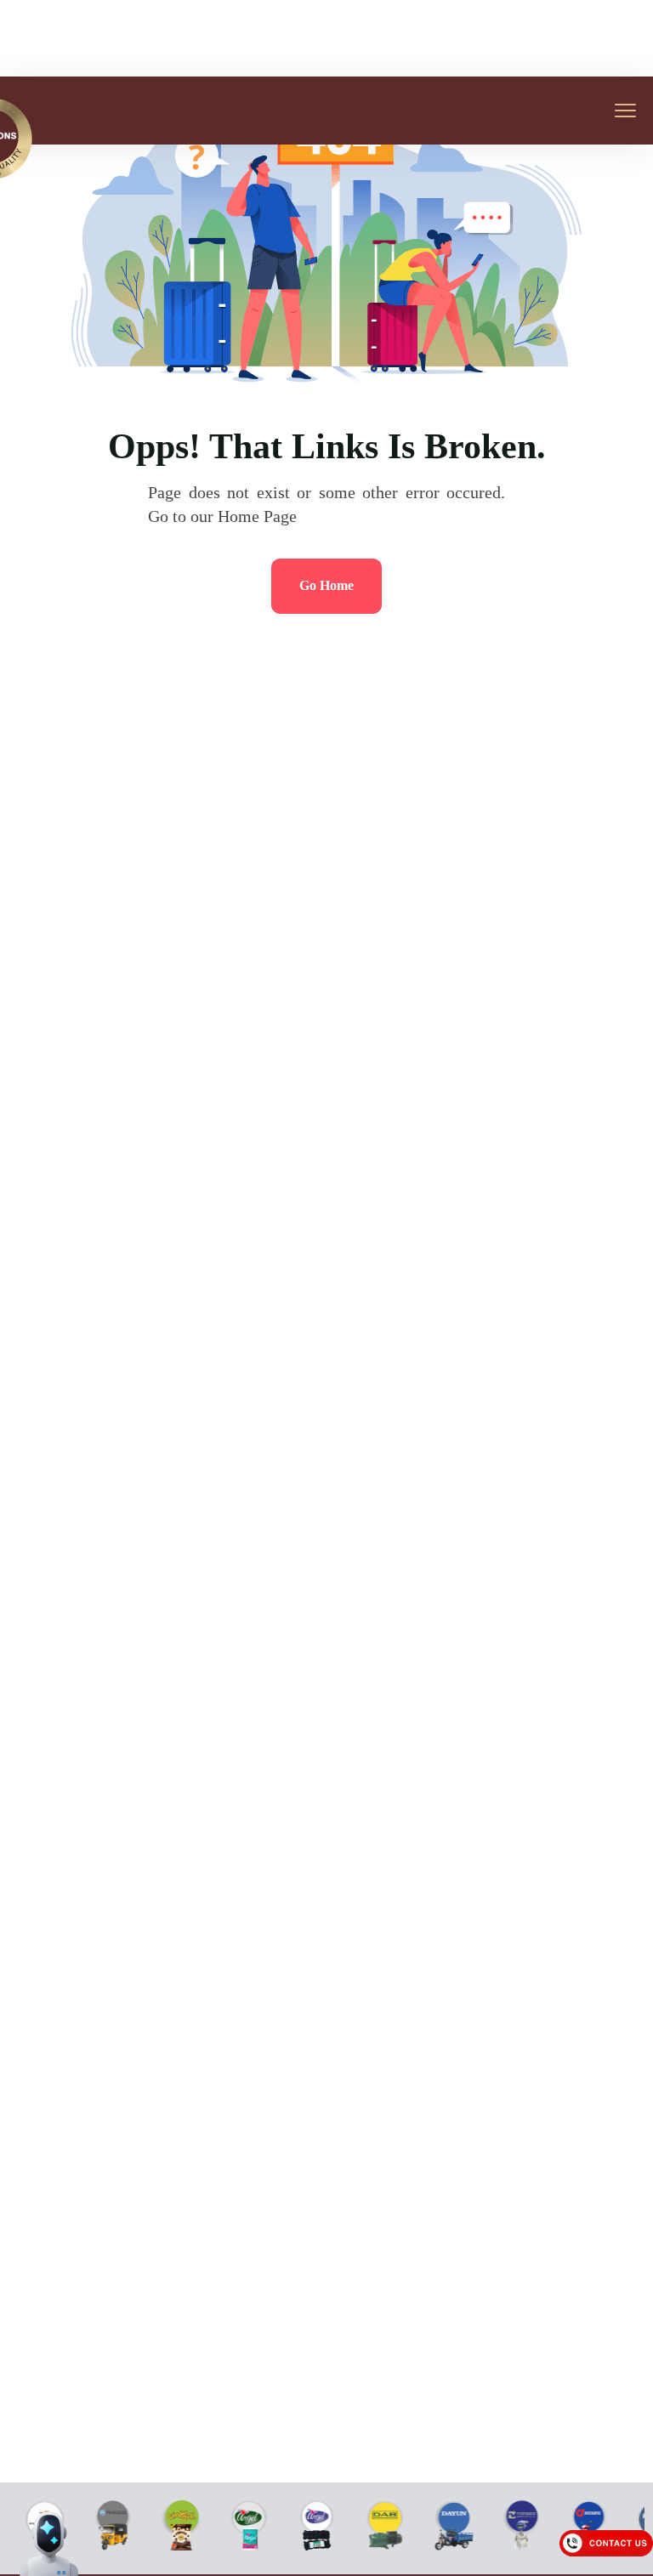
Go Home (326, 585)
